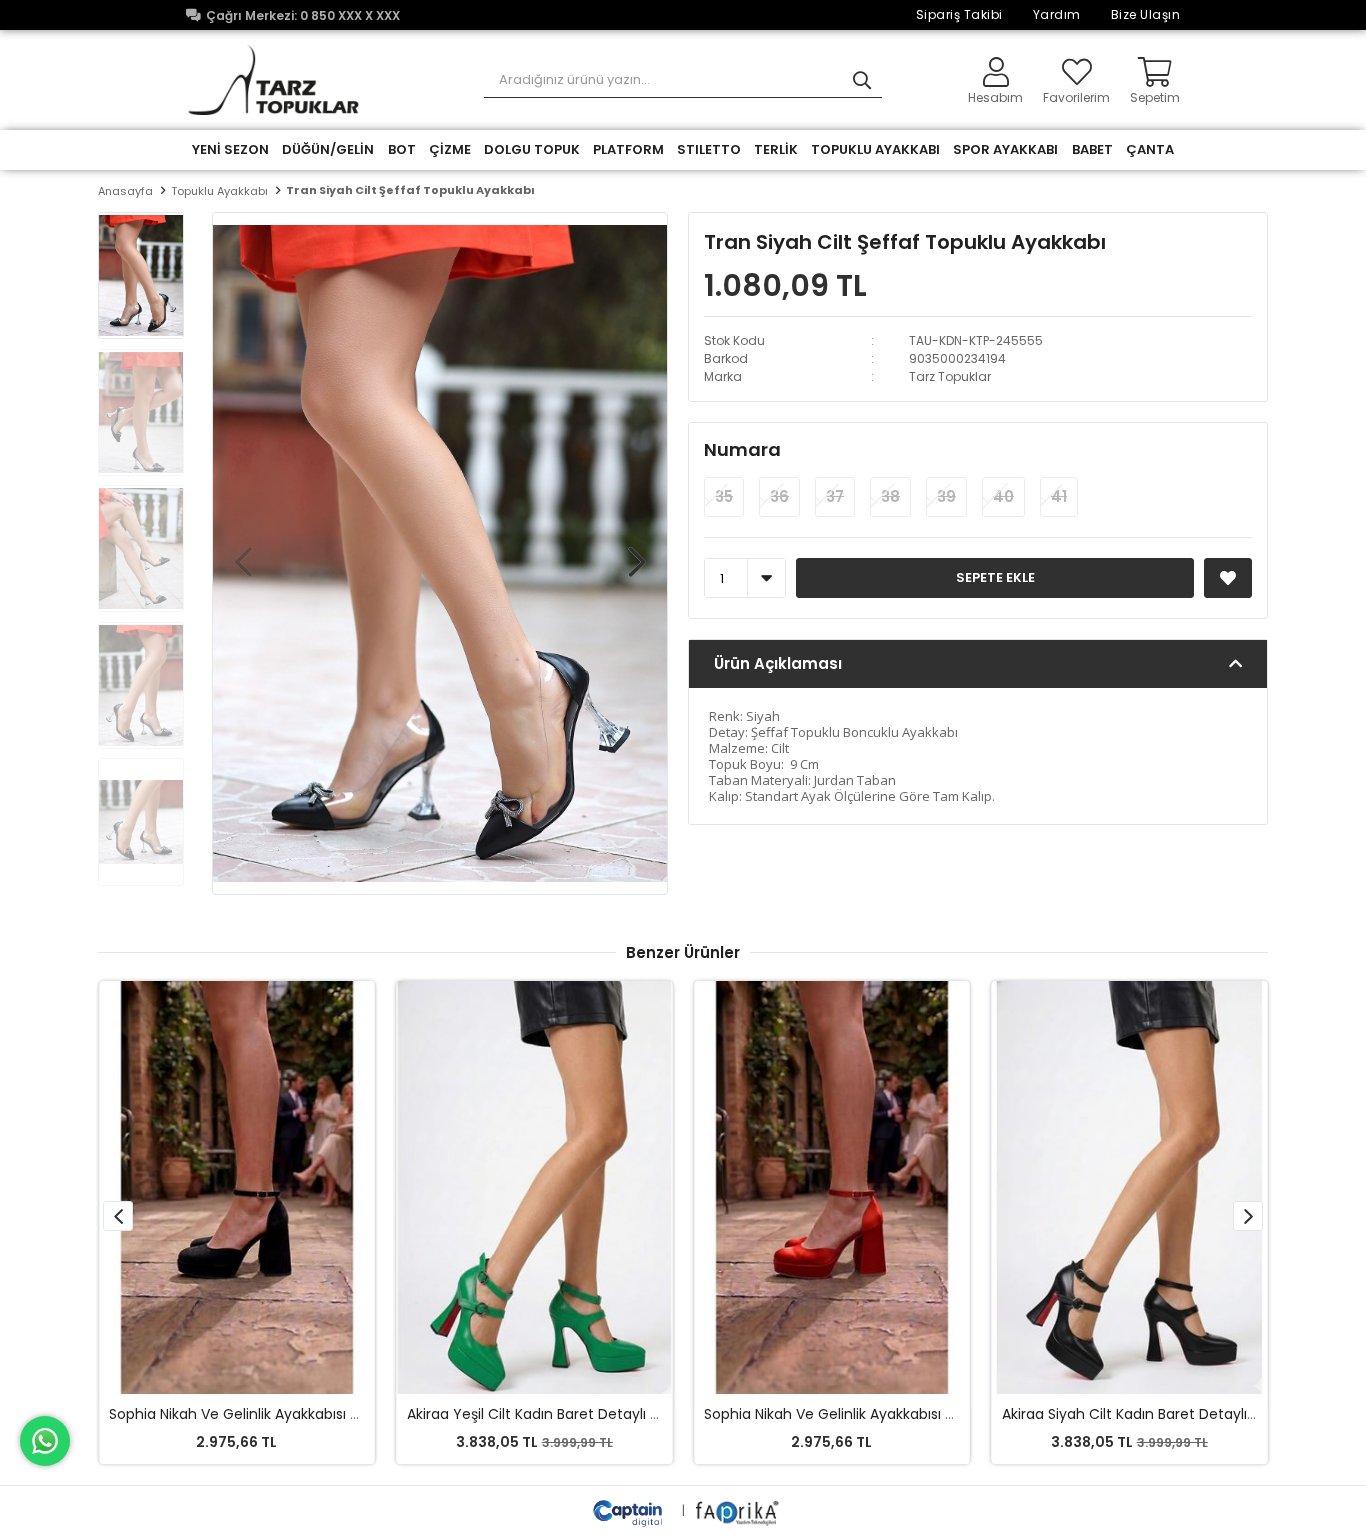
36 (779, 496)
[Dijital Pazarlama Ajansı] (630, 1510)
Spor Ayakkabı (1005, 149)
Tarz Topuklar (950, 376)
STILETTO (709, 149)
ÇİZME (450, 149)
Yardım (1057, 14)
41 (1059, 496)
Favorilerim (1076, 96)
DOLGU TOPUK (532, 149)
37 (835, 496)
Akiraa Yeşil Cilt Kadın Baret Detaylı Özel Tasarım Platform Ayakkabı (341, 1414)
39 (946, 496)
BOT (402, 149)
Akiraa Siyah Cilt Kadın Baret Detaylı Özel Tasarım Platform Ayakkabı (939, 1414)
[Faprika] (738, 1510)
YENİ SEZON (230, 149)
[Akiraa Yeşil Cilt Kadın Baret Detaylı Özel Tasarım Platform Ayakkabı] (237, 1187)
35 (724, 496)
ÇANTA (1150, 149)
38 (890, 496)
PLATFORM (628, 149)
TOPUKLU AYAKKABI (875, 149)
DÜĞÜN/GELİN (328, 149)
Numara (742, 449)
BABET (1092, 149)
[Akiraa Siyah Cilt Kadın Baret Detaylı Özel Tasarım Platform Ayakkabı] (832, 1187)
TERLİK (776, 149)
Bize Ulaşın (1146, 14)
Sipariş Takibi (959, 14)
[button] (637, 552)
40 (1003, 496)
